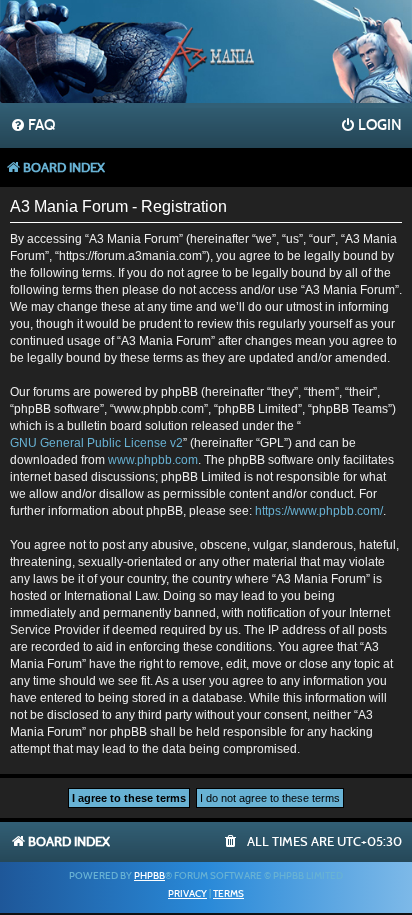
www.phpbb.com (153, 460)
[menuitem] (32, 126)
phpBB (149, 876)
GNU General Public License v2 (96, 443)
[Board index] (206, 54)
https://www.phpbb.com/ (319, 511)
